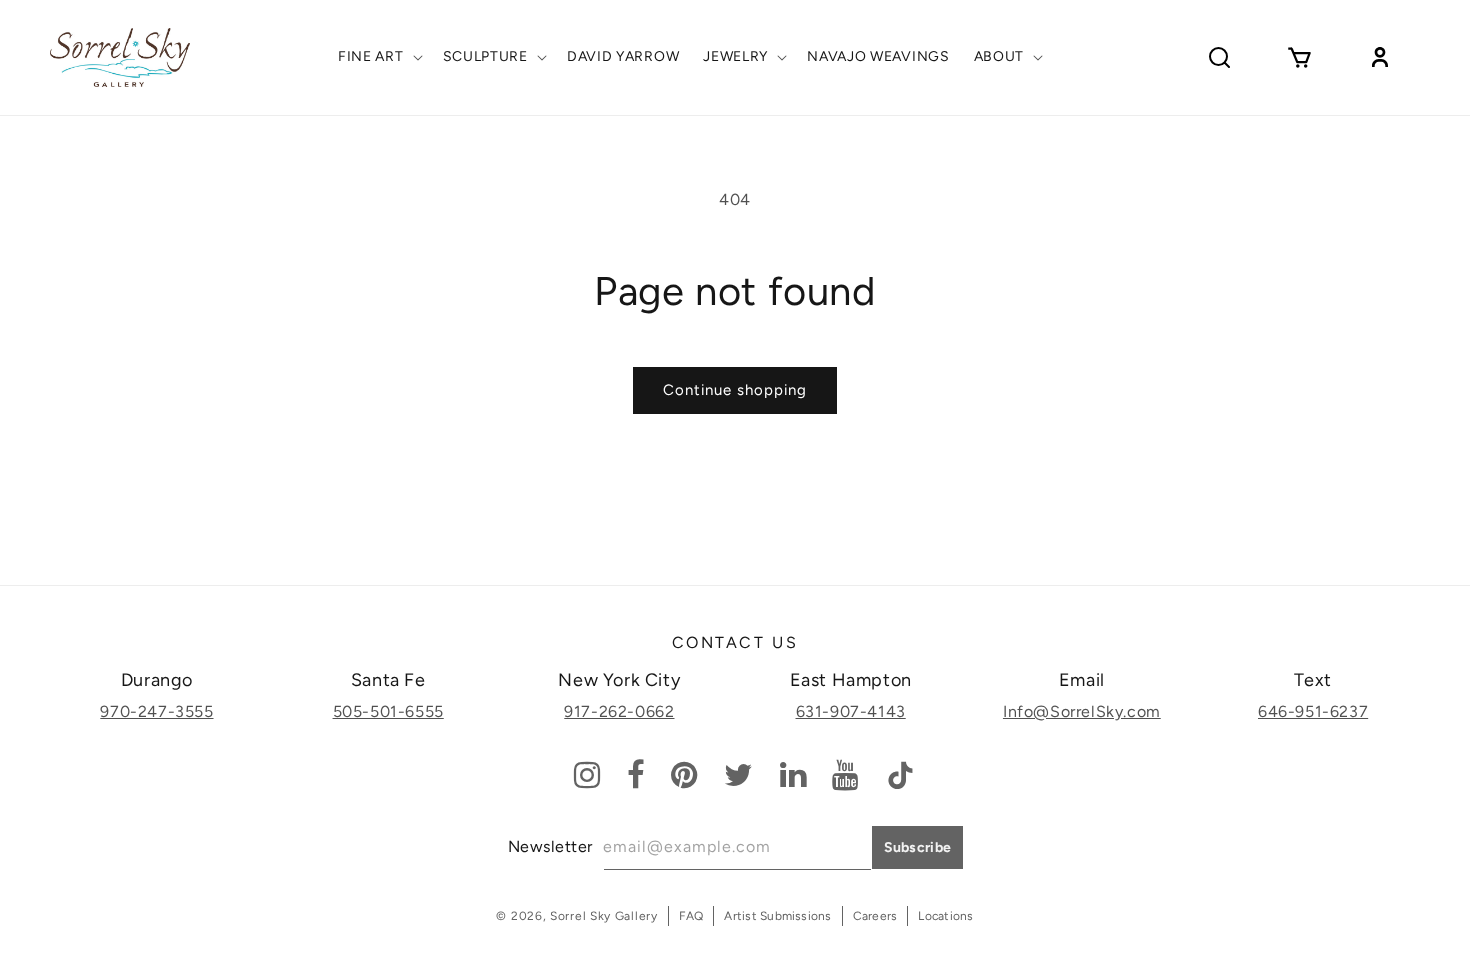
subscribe (918, 847)
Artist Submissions (777, 916)
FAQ (691, 916)
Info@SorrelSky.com (1082, 711)
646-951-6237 (1313, 711)
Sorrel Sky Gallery (604, 916)
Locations (945, 916)
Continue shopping (735, 390)
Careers (875, 916)
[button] (378, 57)
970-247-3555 (156, 711)
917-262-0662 (619, 711)
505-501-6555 (388, 711)
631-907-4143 (851, 711)
